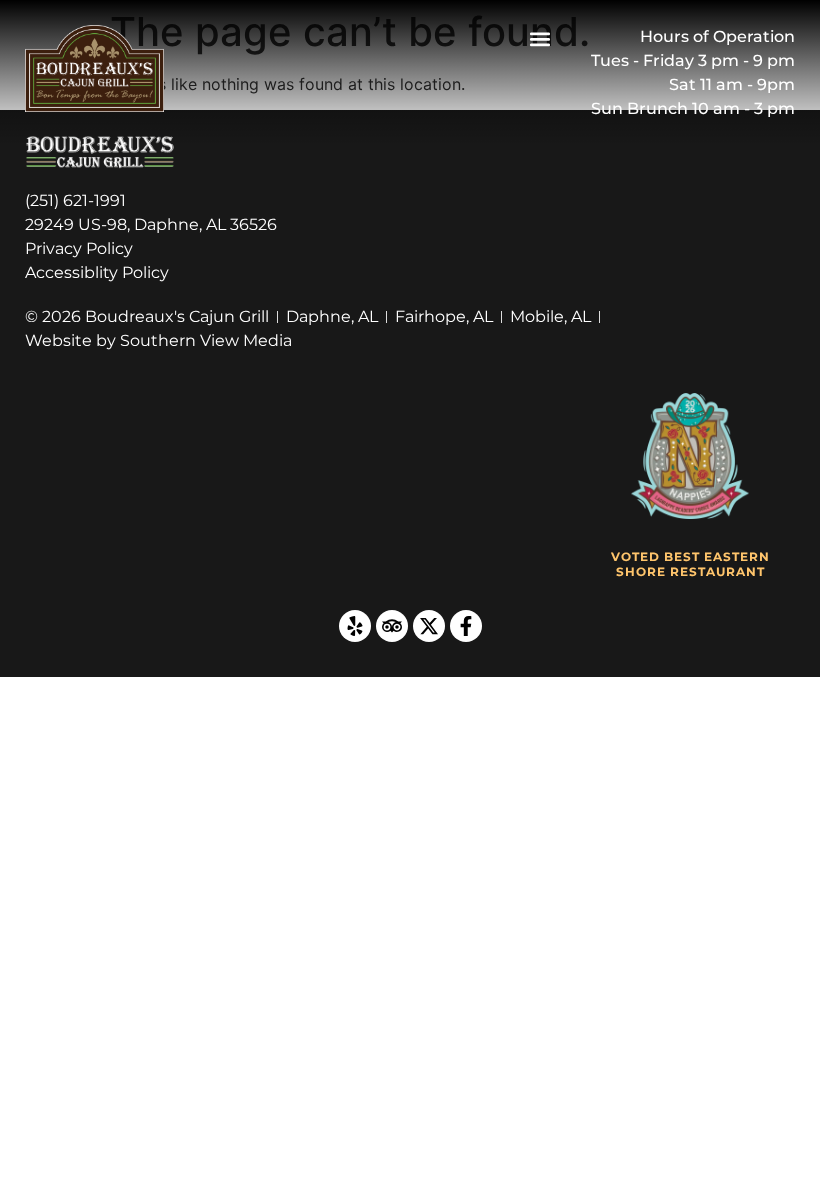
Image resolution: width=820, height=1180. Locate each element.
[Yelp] (355, 626)
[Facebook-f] (466, 626)
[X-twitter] (429, 626)
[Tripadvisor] (392, 626)
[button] (539, 38)
